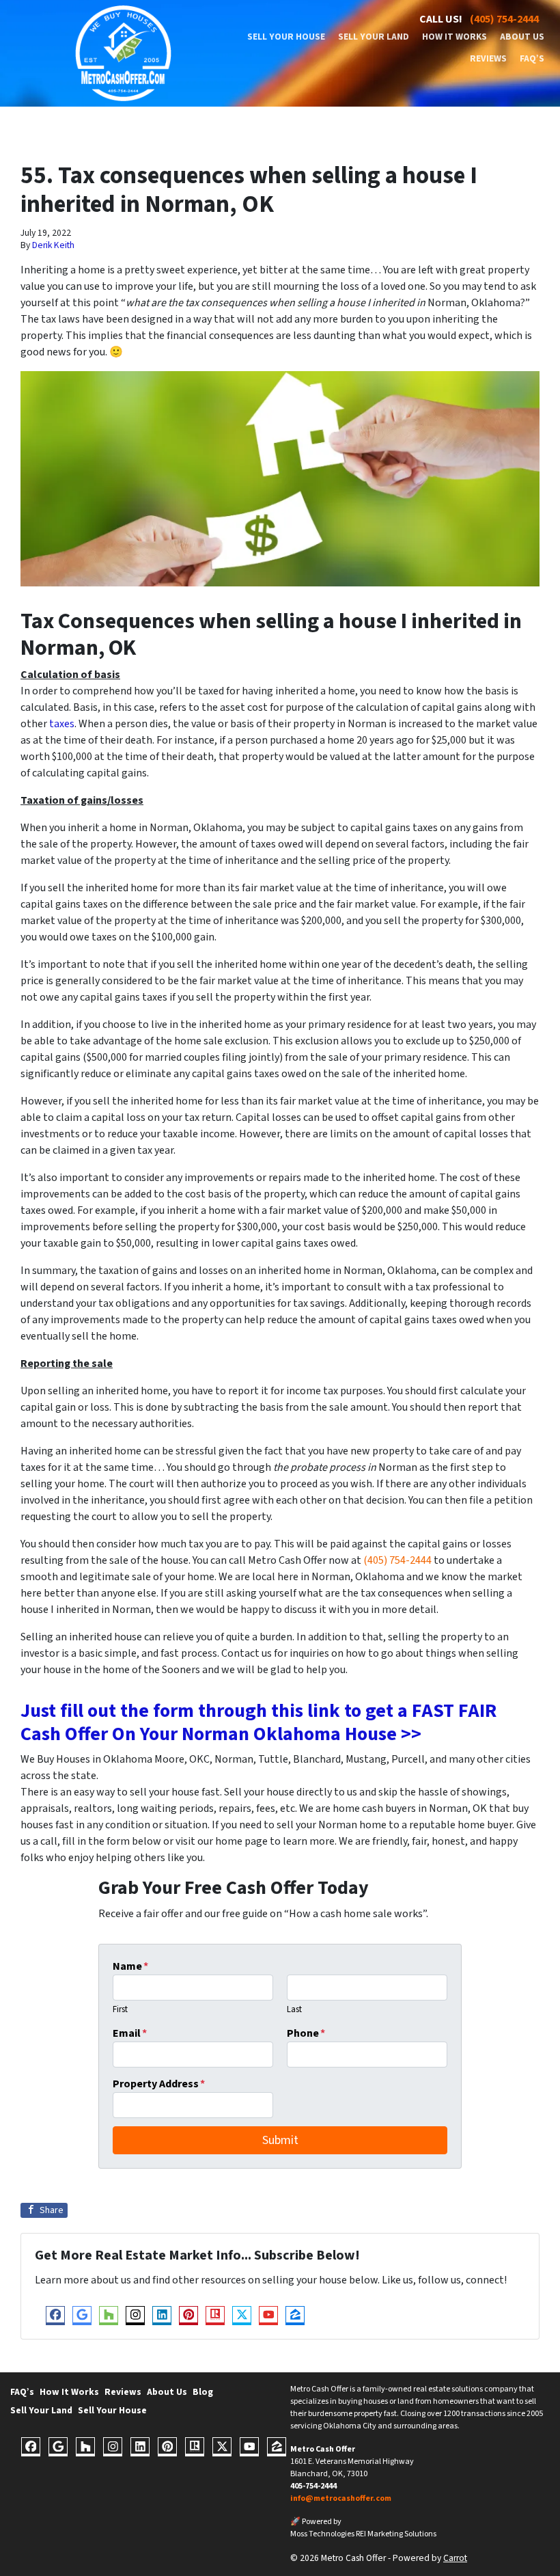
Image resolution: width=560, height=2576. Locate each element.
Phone (306, 2033)
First (120, 2009)
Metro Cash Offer (323, 2449)
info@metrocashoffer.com (341, 2498)
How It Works (454, 37)
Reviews (488, 58)
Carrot (455, 2558)
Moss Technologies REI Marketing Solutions (363, 2534)
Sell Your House (286, 37)
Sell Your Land (374, 37)
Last (294, 2009)
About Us (522, 37)
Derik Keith (53, 245)
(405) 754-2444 (504, 19)
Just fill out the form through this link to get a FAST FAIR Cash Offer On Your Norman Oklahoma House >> (258, 1722)
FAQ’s (532, 58)
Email (130, 2033)
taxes (62, 724)
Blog (203, 2392)
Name (130, 1966)
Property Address (159, 2084)
